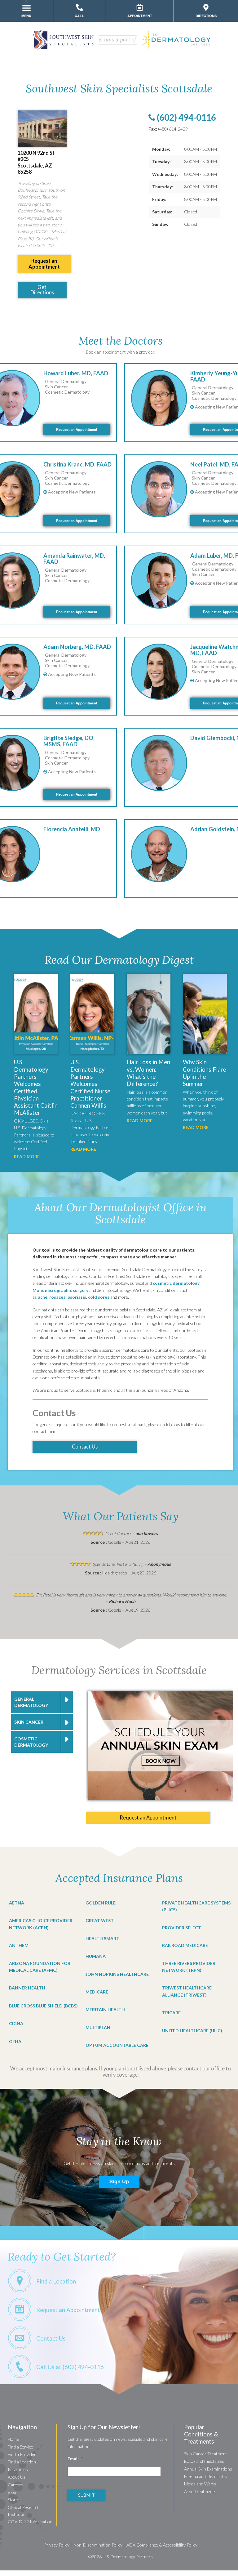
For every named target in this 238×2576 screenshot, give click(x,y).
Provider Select (182, 1928)
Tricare (171, 2013)
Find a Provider (22, 2454)
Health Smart (102, 1938)
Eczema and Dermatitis (205, 2476)
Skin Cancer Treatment (206, 2454)
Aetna (17, 1903)
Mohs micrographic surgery (60, 1290)
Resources (18, 2469)
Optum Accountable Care (117, 2045)
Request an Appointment (77, 429)
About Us (17, 2477)
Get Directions (42, 290)
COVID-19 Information (30, 2522)
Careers (15, 2485)
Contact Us (85, 1446)
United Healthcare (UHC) (192, 2031)
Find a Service (20, 2447)
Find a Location (22, 2462)
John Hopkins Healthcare (117, 1974)
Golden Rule (101, 1903)
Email (75, 2459)
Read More (27, 1156)
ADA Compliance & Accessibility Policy (162, 2545)
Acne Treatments (200, 2491)
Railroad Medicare (185, 1945)
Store (13, 2500)
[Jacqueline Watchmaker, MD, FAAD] (159, 672)
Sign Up (119, 2181)
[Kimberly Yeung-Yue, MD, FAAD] (159, 399)
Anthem (19, 1945)
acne (43, 1297)
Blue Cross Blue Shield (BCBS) (43, 2006)
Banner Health (27, 1988)
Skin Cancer (29, 1722)
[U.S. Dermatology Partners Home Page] (121, 48)
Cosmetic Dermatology (31, 1742)
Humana (96, 1956)
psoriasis (77, 1297)
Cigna (16, 2023)
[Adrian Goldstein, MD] (159, 855)
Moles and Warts (200, 2484)
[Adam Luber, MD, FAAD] (159, 581)
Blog (12, 2492)
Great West (100, 1920)
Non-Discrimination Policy (98, 2545)
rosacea (57, 1297)
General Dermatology (31, 1702)
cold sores (99, 1297)
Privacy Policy (57, 2545)
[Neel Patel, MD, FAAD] (159, 490)
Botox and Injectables (204, 2461)
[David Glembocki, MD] (159, 763)
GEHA (15, 2041)
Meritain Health (105, 2009)
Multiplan (98, 2027)
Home (13, 2439)
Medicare (97, 1992)
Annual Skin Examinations (208, 2469)
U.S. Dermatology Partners (128, 2557)
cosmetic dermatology (176, 1283)
